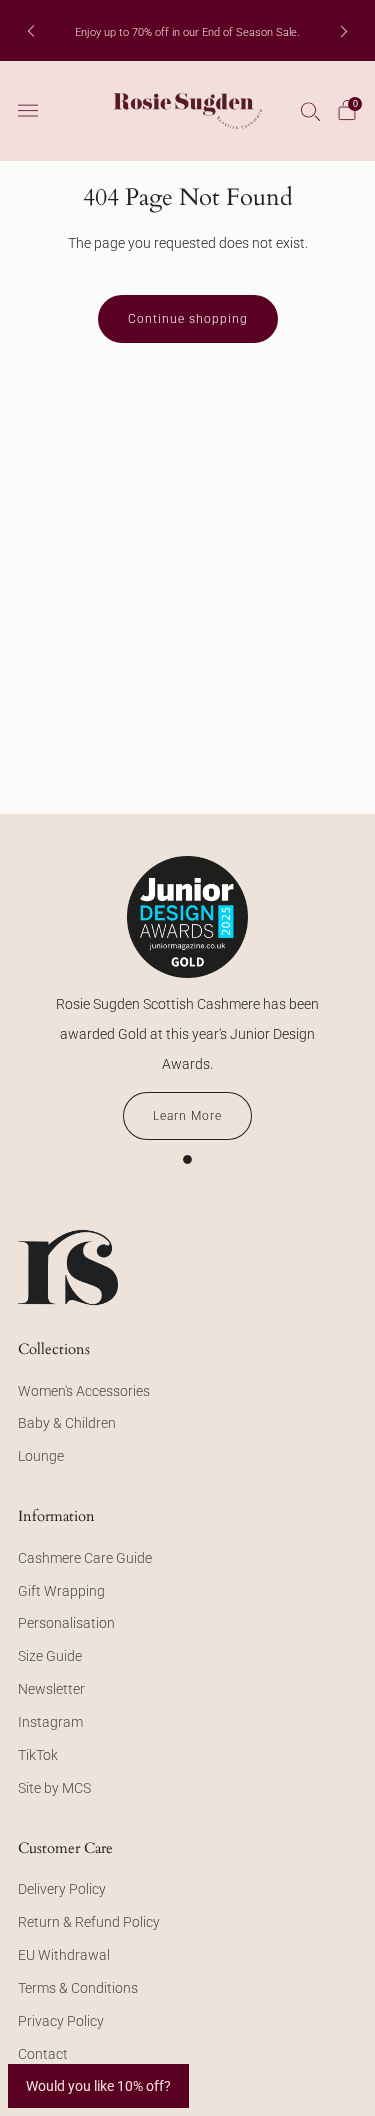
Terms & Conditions (78, 1988)
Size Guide (50, 1656)
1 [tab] (187, 1159)
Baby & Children (67, 1423)
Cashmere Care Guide (85, 1558)
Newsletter (51, 1689)
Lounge (41, 1456)
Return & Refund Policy (89, 1922)
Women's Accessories (84, 1391)
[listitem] (188, 31)
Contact (43, 2054)
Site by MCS (54, 1788)
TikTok (38, 1755)
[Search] (311, 111)
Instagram (50, 1722)
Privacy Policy (61, 2021)
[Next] (344, 30)
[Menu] (28, 111)
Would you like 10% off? (98, 2086)
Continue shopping (188, 319)
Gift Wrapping (61, 1591)
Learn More (187, 1116)
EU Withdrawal (64, 1955)
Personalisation (66, 1623)
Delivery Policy (62, 1889)
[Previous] (31, 30)
